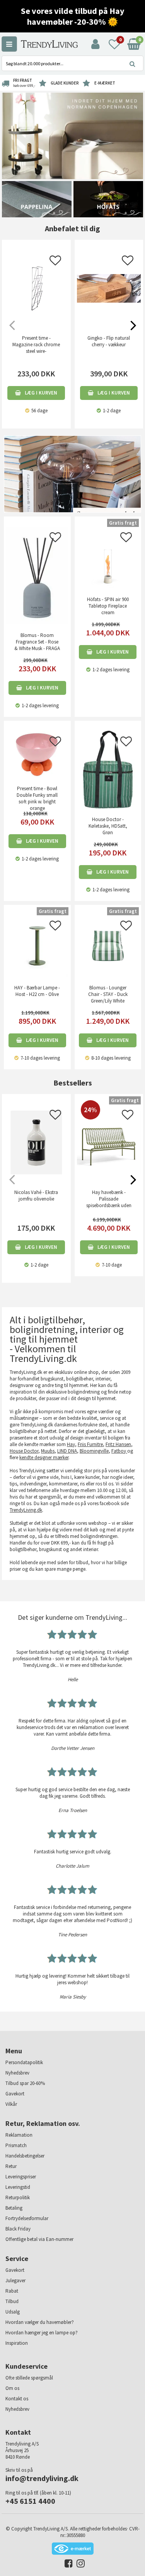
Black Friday (18, 2229)
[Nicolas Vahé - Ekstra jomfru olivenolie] (36, 1143)
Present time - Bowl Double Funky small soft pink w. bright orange (37, 798)
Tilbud (12, 2301)
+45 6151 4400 (30, 2501)
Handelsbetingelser (25, 2156)
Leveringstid (18, 2187)
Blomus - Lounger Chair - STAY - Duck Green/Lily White (108, 994)
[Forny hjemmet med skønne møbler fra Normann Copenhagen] (72, 135)
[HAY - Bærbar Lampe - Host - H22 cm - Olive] (37, 945)
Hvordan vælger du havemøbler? (40, 2322)
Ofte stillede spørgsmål (29, 2378)
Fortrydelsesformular (27, 2218)
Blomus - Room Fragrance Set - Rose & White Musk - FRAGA (37, 642)
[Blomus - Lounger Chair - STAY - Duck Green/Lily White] (108, 945)
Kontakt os (17, 2399)
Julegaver (15, 2280)
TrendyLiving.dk (26, 1510)
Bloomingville (94, 1451)
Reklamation (19, 2135)
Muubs (48, 1451)
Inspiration (17, 2343)
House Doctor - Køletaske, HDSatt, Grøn (108, 826)
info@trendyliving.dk (42, 2478)
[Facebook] (67, 2565)
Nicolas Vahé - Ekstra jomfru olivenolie (36, 1196)
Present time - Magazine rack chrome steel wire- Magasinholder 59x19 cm (36, 351)
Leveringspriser (21, 2177)
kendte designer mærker (44, 1457)
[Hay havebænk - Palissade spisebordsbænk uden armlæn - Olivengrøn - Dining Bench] (109, 1173)
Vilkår (11, 2104)
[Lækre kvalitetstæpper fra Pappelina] (37, 199)
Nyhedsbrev (17, 2073)
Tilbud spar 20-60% (25, 2083)
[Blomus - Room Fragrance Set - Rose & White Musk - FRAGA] (37, 575)
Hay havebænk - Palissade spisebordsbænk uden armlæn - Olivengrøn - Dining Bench (109, 1205)
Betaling (14, 2208)
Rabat (12, 2291)
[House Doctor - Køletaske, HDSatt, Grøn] (108, 769)
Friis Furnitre (90, 1444)
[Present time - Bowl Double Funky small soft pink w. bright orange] (37, 754)
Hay (71, 1444)
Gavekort (15, 2094)
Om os (12, 2388)
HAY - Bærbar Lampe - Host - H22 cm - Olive (37, 991)
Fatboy (119, 1451)
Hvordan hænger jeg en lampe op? (42, 2333)
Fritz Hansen (118, 1444)
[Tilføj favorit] (55, 263)
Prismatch (16, 2145)
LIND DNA (67, 1451)
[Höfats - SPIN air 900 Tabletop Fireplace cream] (108, 557)
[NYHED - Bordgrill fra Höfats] (108, 199)
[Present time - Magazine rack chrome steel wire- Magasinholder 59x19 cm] (36, 288)
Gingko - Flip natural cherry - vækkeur (109, 341)
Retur (11, 2166)
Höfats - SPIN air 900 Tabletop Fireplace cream (108, 606)
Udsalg (13, 2312)
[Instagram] (79, 2565)
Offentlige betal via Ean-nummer (39, 2239)
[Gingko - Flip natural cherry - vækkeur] (109, 288)
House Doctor (24, 1451)
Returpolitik (18, 2197)
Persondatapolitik (24, 2062)
